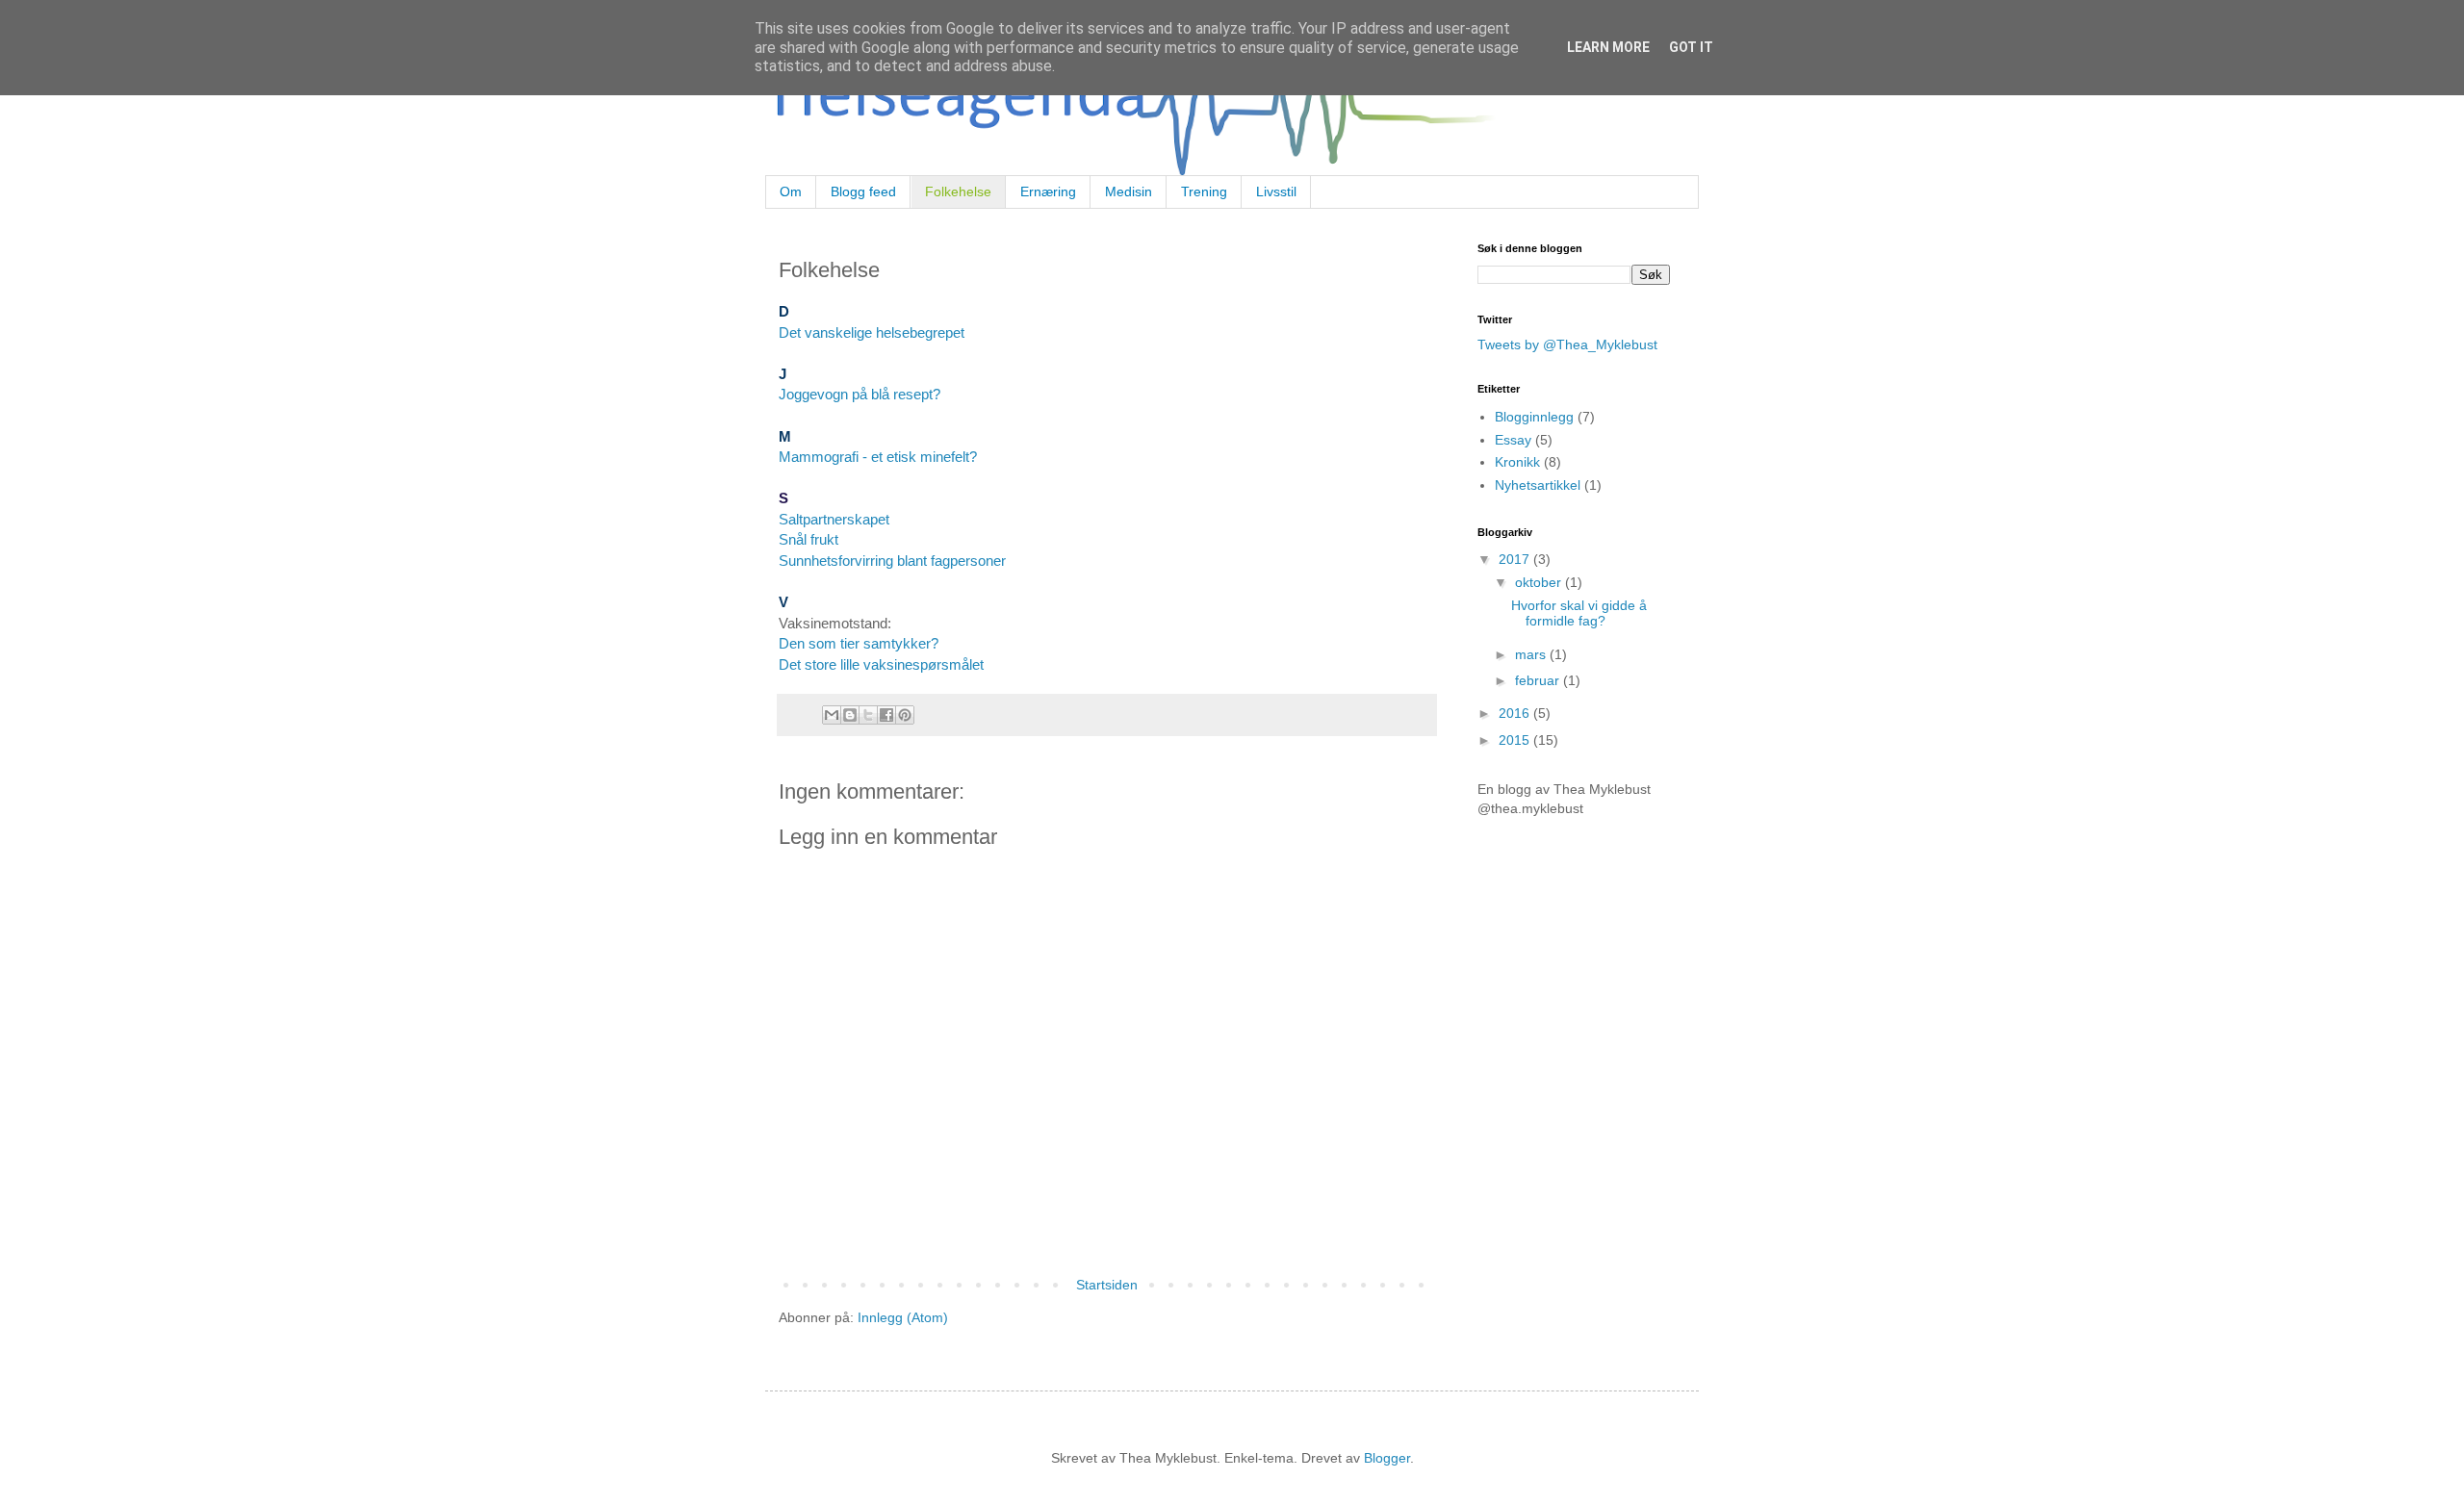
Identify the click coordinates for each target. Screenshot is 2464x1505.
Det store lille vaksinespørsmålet (883, 664)
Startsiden (1107, 1285)
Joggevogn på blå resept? (860, 394)
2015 (1516, 740)
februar (1539, 680)
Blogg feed (863, 191)
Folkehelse (958, 191)
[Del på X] (868, 715)
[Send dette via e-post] (832, 715)
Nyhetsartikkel (1538, 485)
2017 (1516, 559)
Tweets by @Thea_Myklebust (1567, 344)
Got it (1691, 47)
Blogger (1387, 1458)
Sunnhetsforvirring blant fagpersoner (892, 561)
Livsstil (1276, 191)
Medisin (1129, 191)
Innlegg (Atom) (903, 1317)
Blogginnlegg (1534, 417)
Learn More (1608, 47)
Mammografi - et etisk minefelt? (878, 457)
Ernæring (1048, 191)
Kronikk (1517, 462)
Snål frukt (808, 539)
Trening (1204, 191)
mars (1532, 654)
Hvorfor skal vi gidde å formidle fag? (1579, 613)
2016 (1516, 713)
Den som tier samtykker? (859, 643)
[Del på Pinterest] (905, 715)
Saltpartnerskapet (834, 519)
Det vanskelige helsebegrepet (872, 332)
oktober (1540, 582)
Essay (1513, 440)
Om (791, 191)
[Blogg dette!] (850, 715)
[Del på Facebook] (886, 715)
